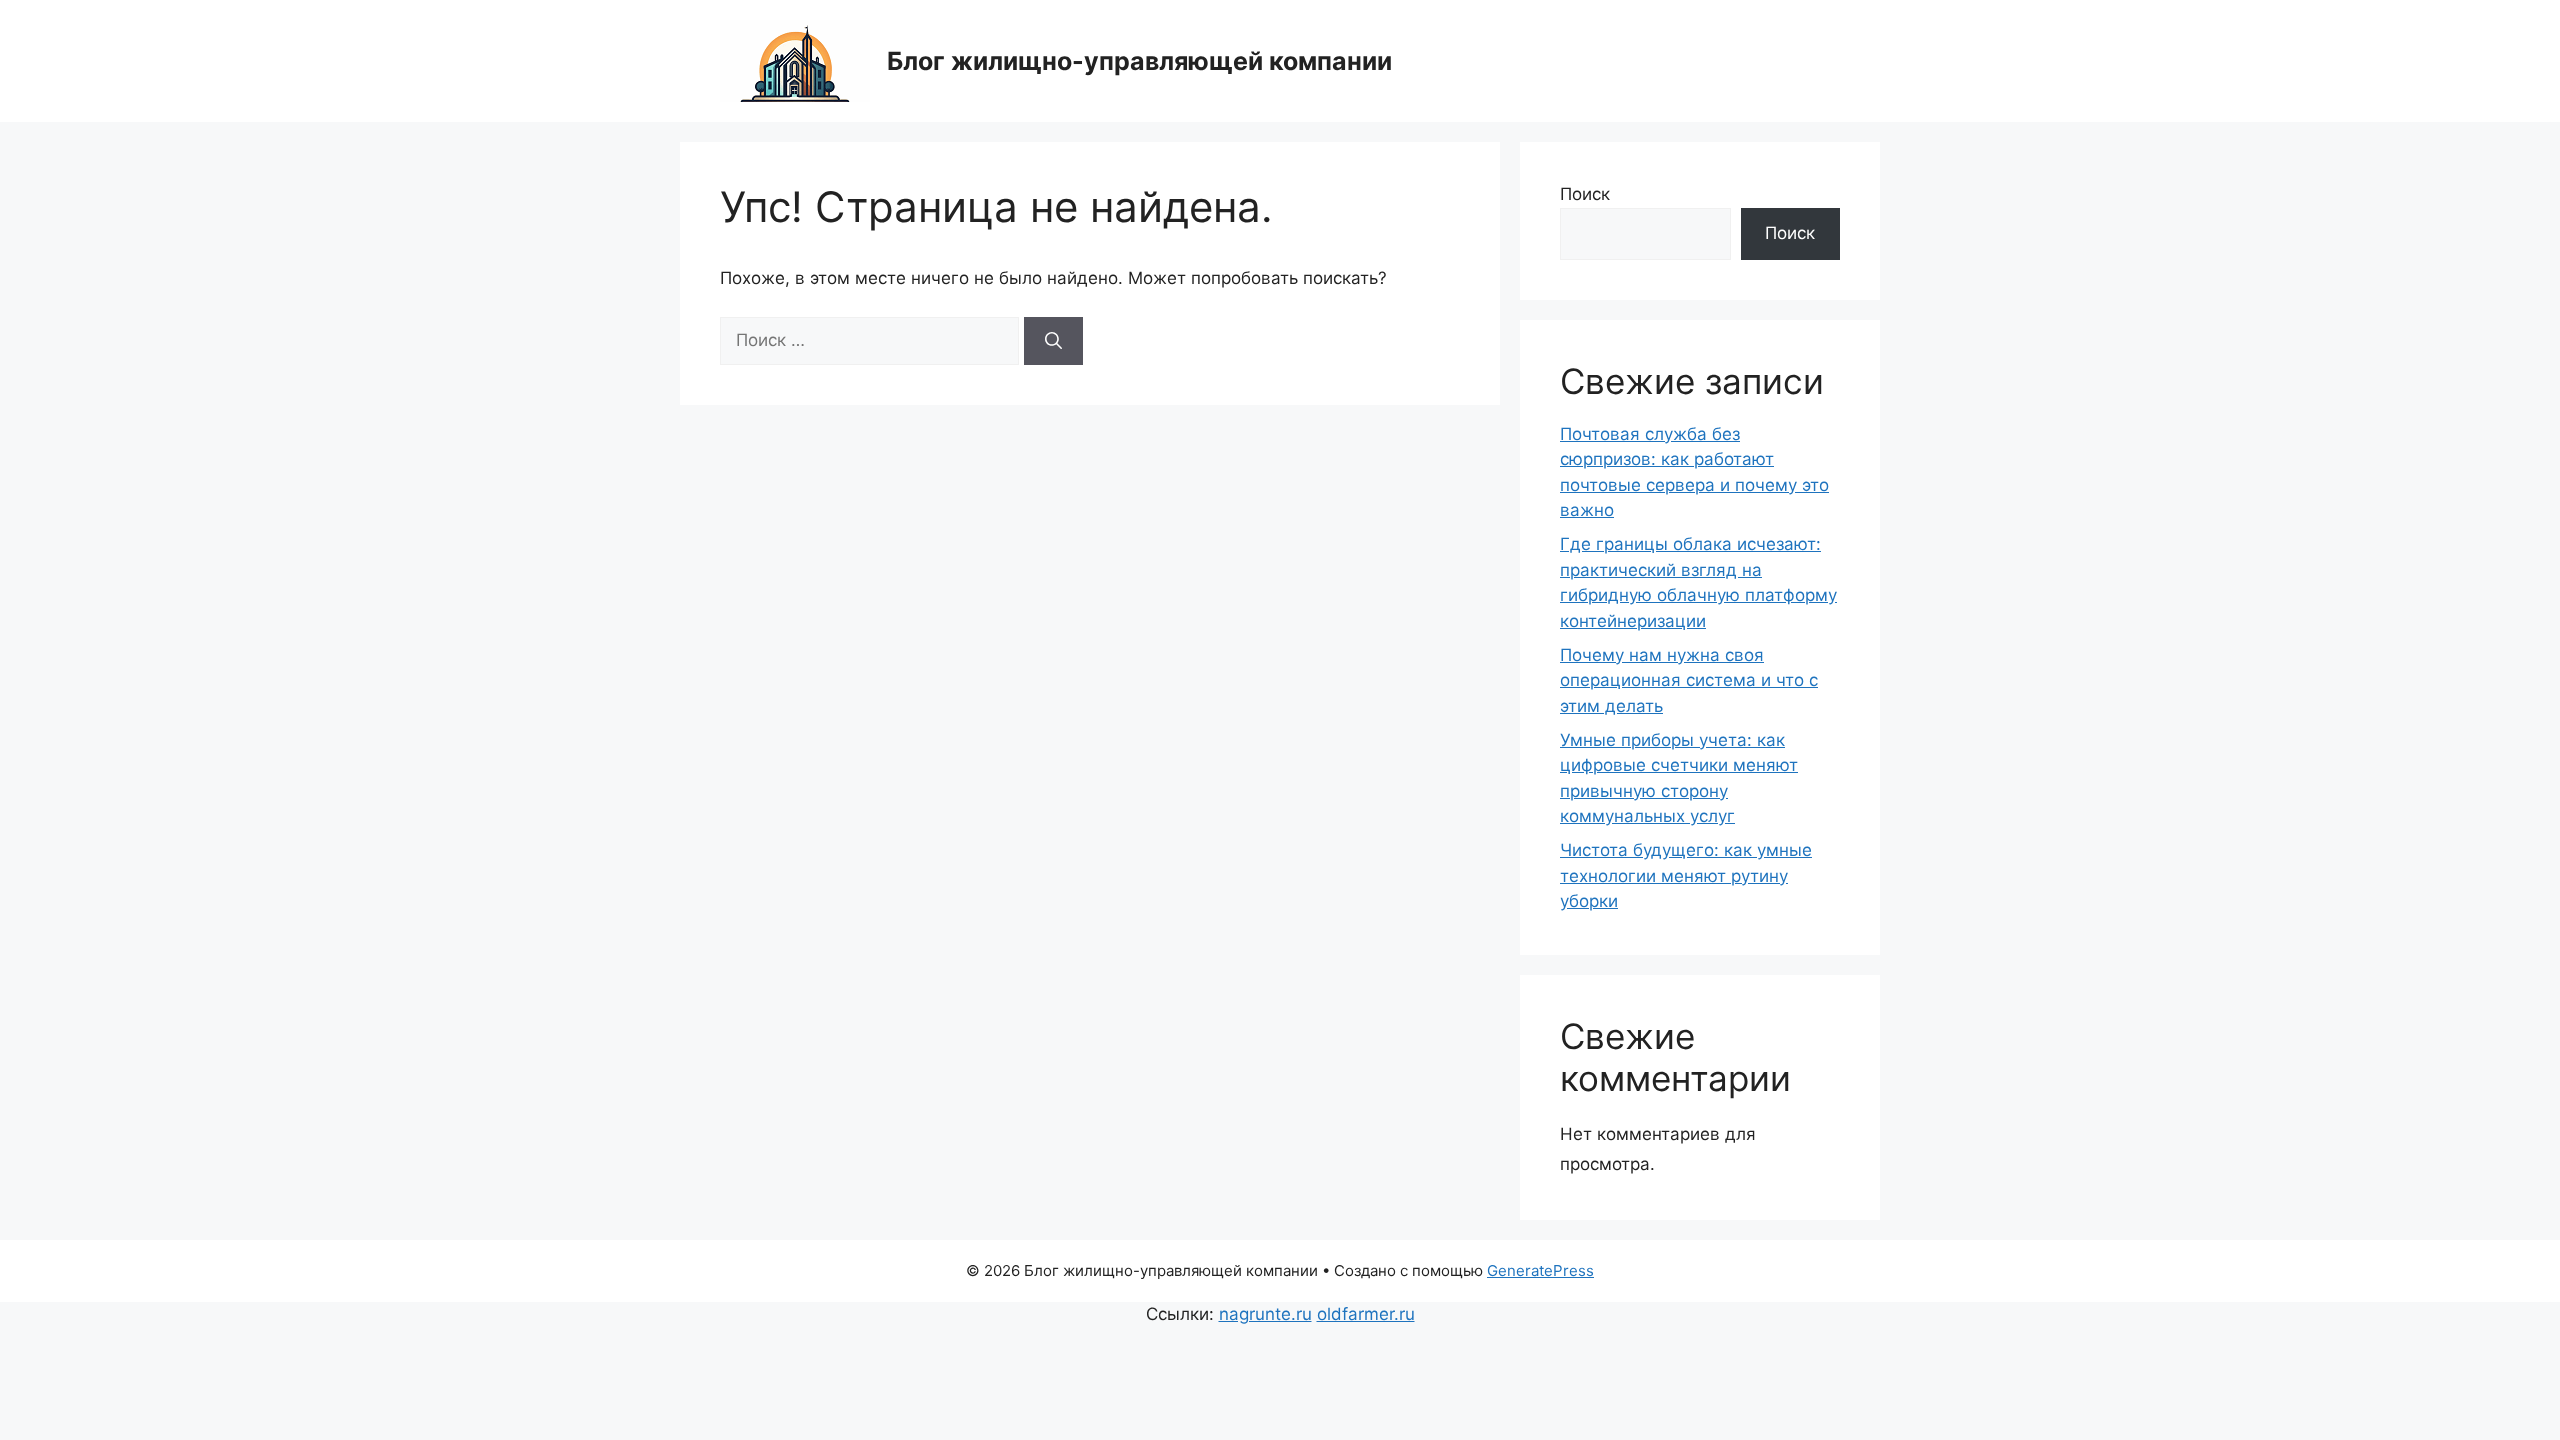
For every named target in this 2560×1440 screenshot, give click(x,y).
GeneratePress (1540, 1270)
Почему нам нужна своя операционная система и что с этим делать (1689, 680)
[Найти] (1053, 341)
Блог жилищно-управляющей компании (1139, 61)
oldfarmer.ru (1366, 1314)
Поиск (1585, 194)
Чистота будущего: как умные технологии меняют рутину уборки (1686, 875)
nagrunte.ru (1265, 1314)
